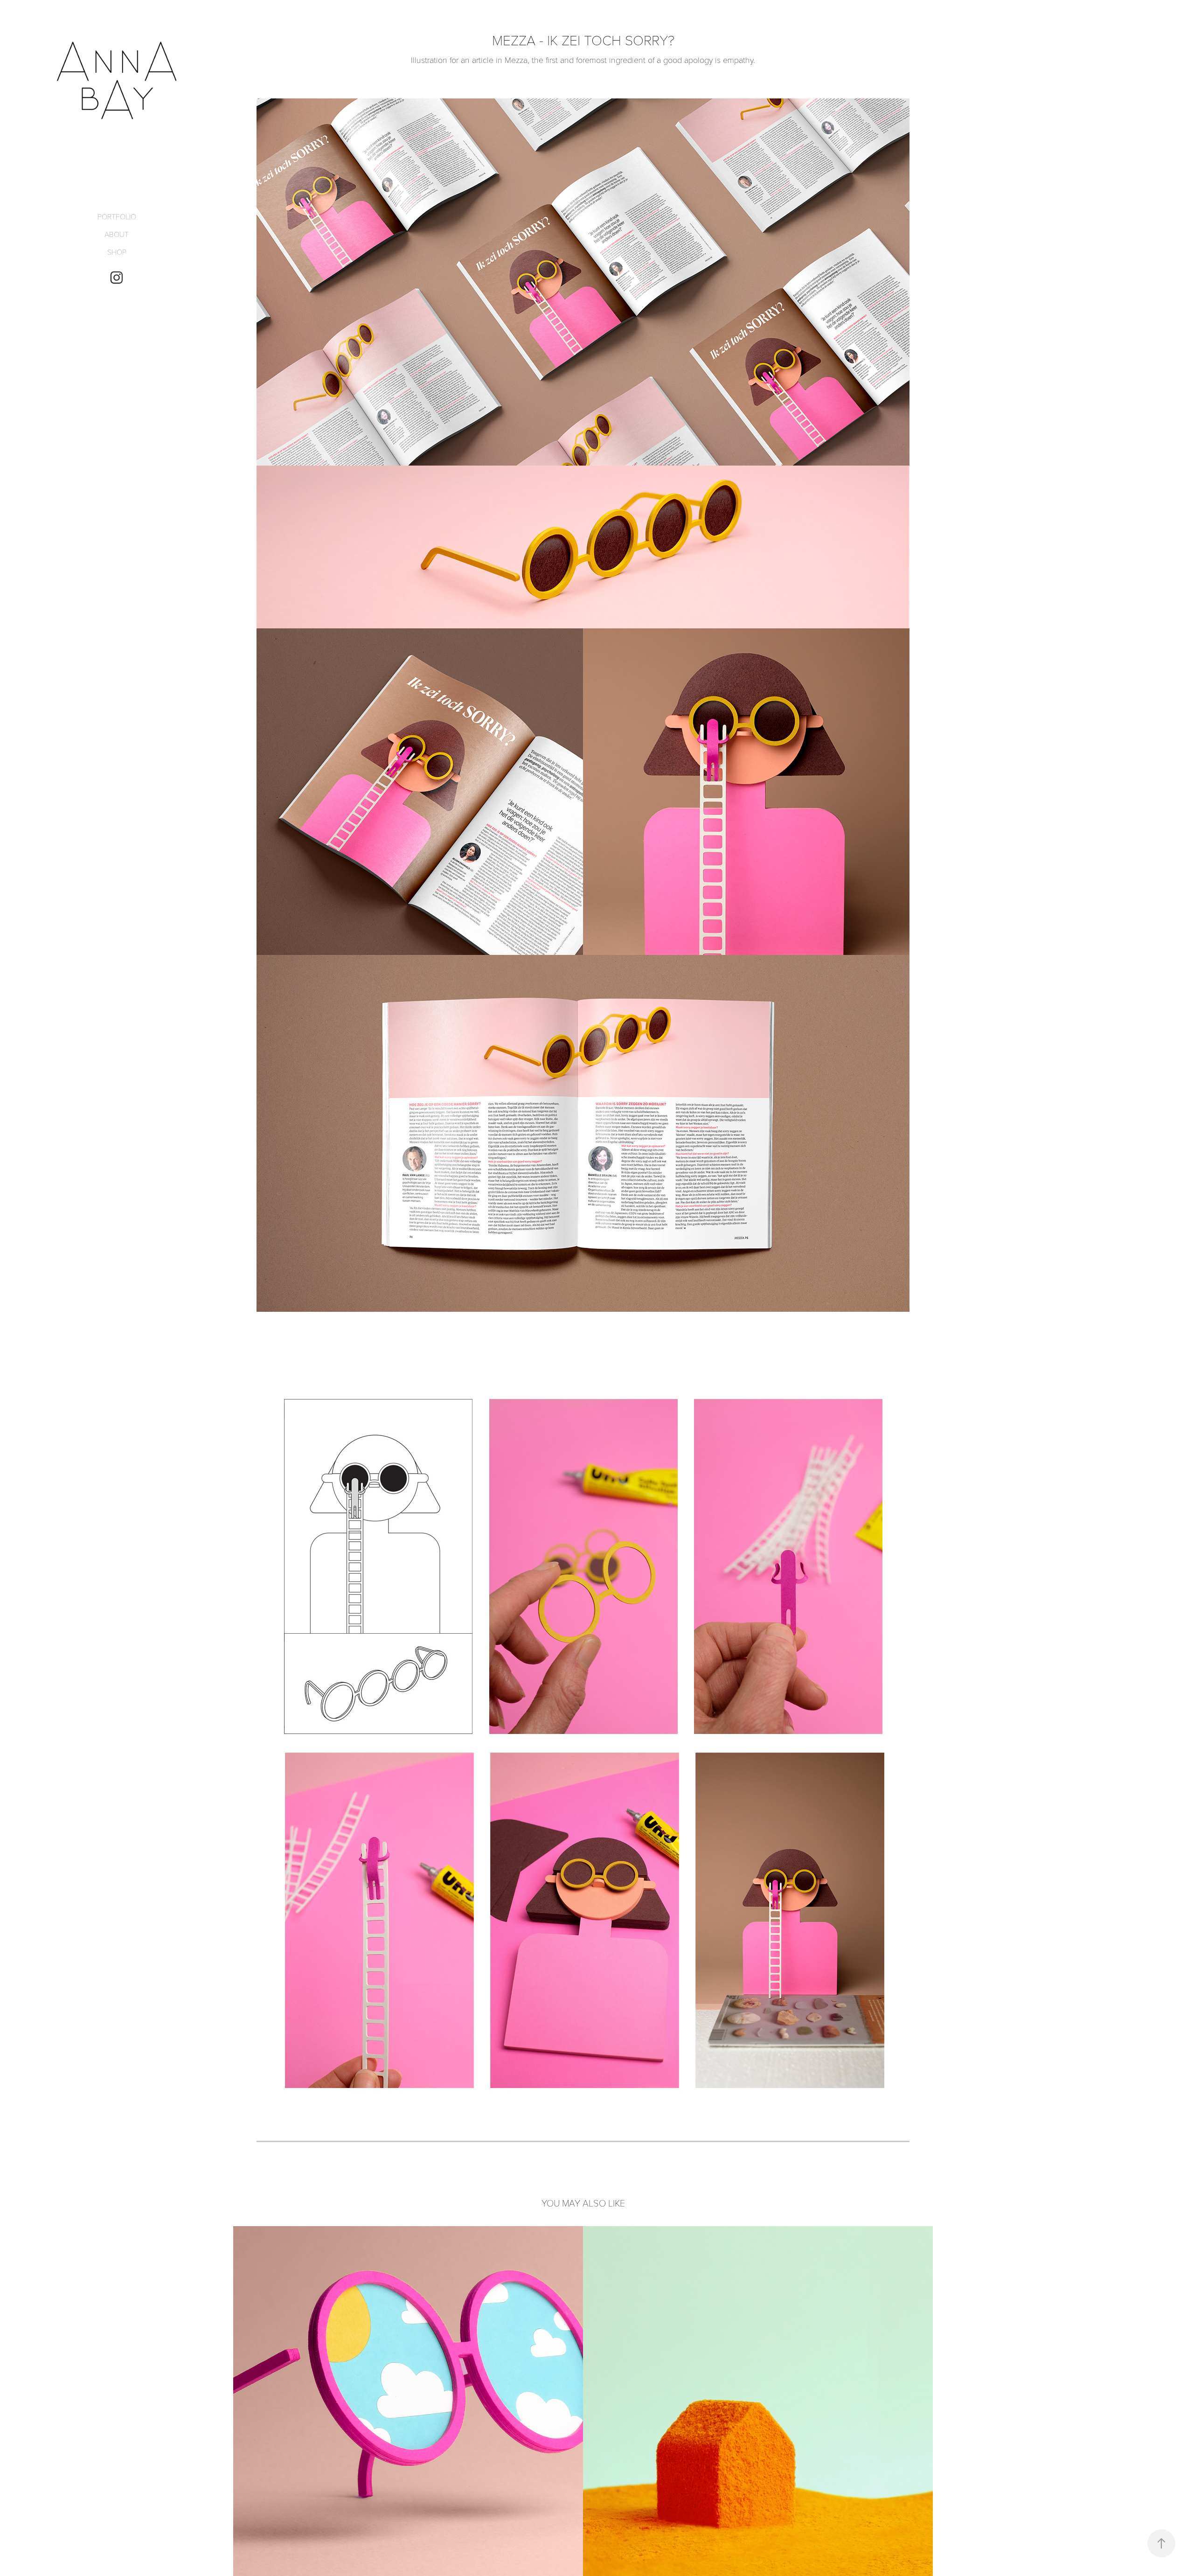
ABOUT (117, 234)
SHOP (117, 252)
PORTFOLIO (117, 216)
